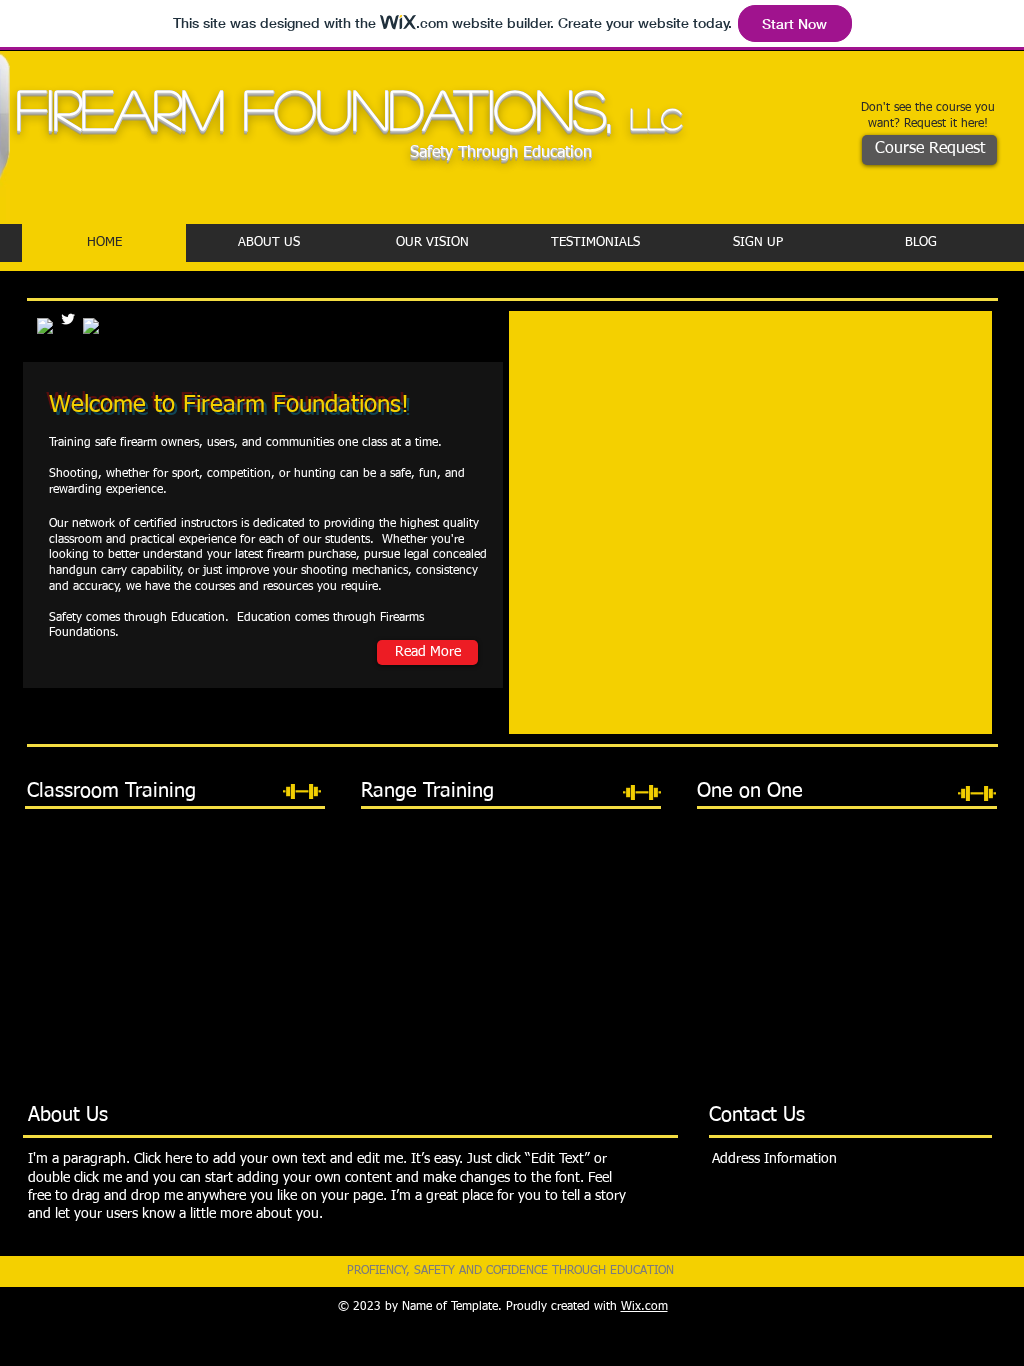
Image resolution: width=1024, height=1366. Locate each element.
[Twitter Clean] (68, 319)
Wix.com (644, 1307)
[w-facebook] (91, 326)
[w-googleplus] (45, 326)
